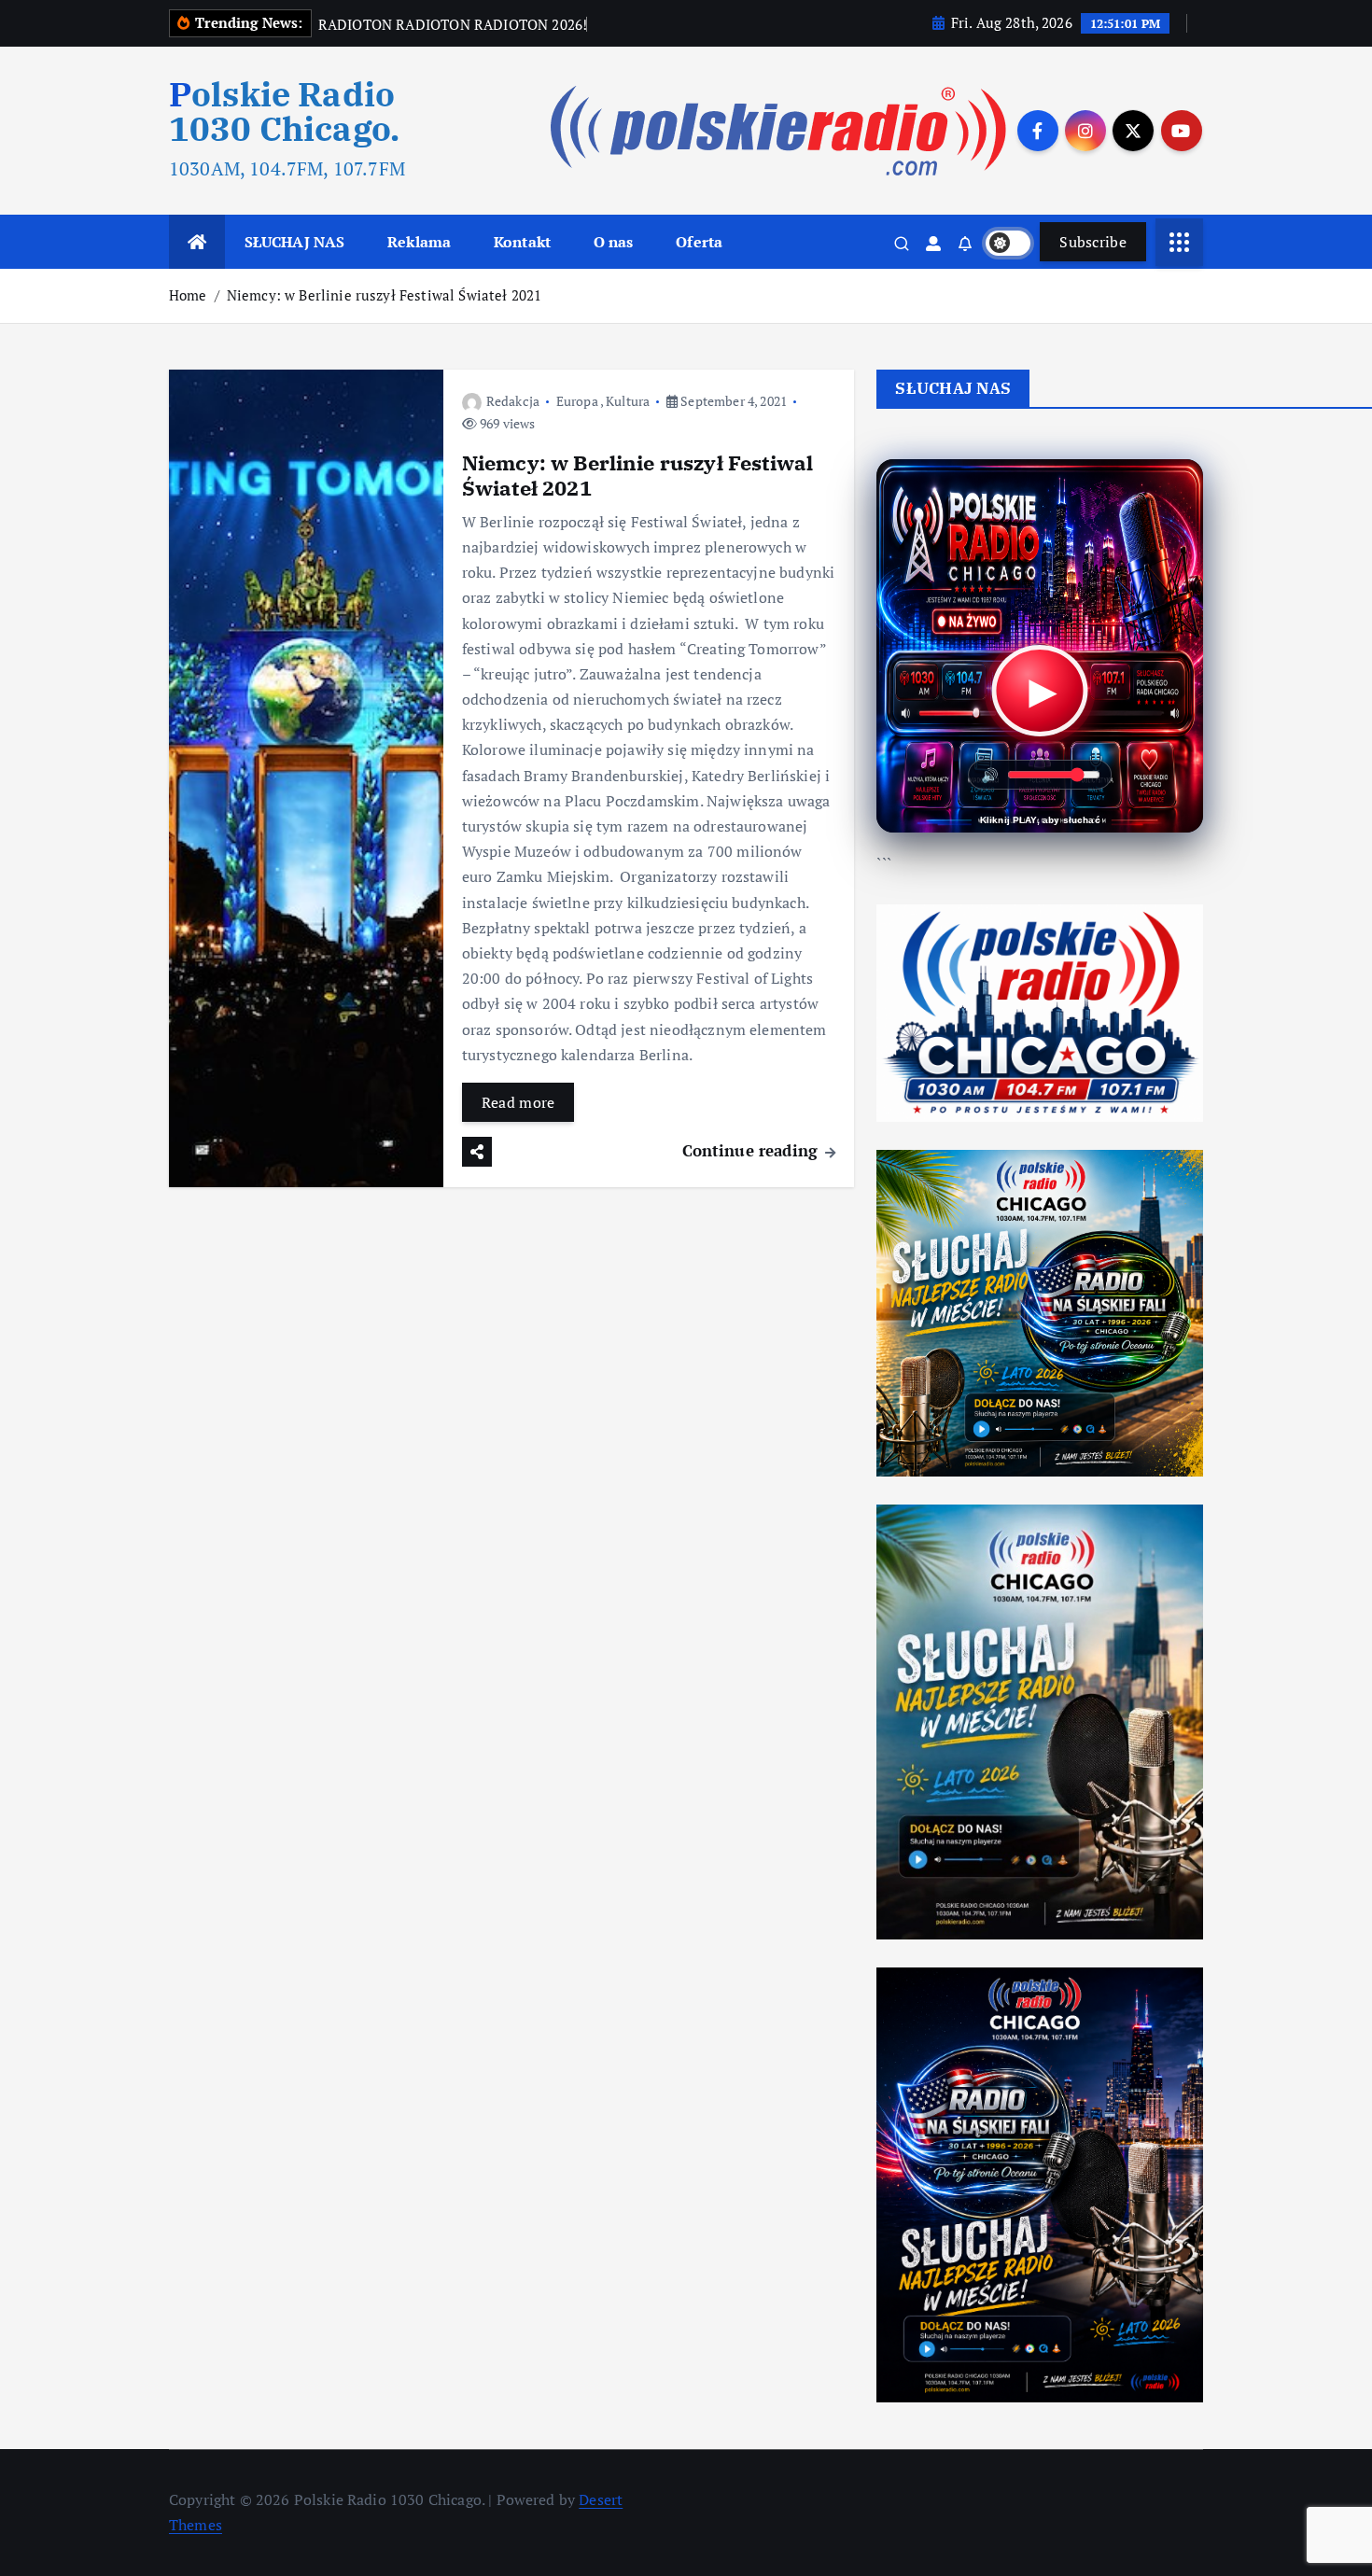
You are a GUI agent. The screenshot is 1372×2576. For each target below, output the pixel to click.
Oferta (699, 242)
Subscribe (1093, 242)
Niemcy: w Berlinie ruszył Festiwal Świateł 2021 (385, 295)
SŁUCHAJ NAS (295, 242)
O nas (614, 242)
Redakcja (513, 401)
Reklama (419, 242)
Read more (518, 1102)
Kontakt (522, 242)
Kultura (628, 401)
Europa (577, 401)
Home (188, 295)
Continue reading (753, 1150)
